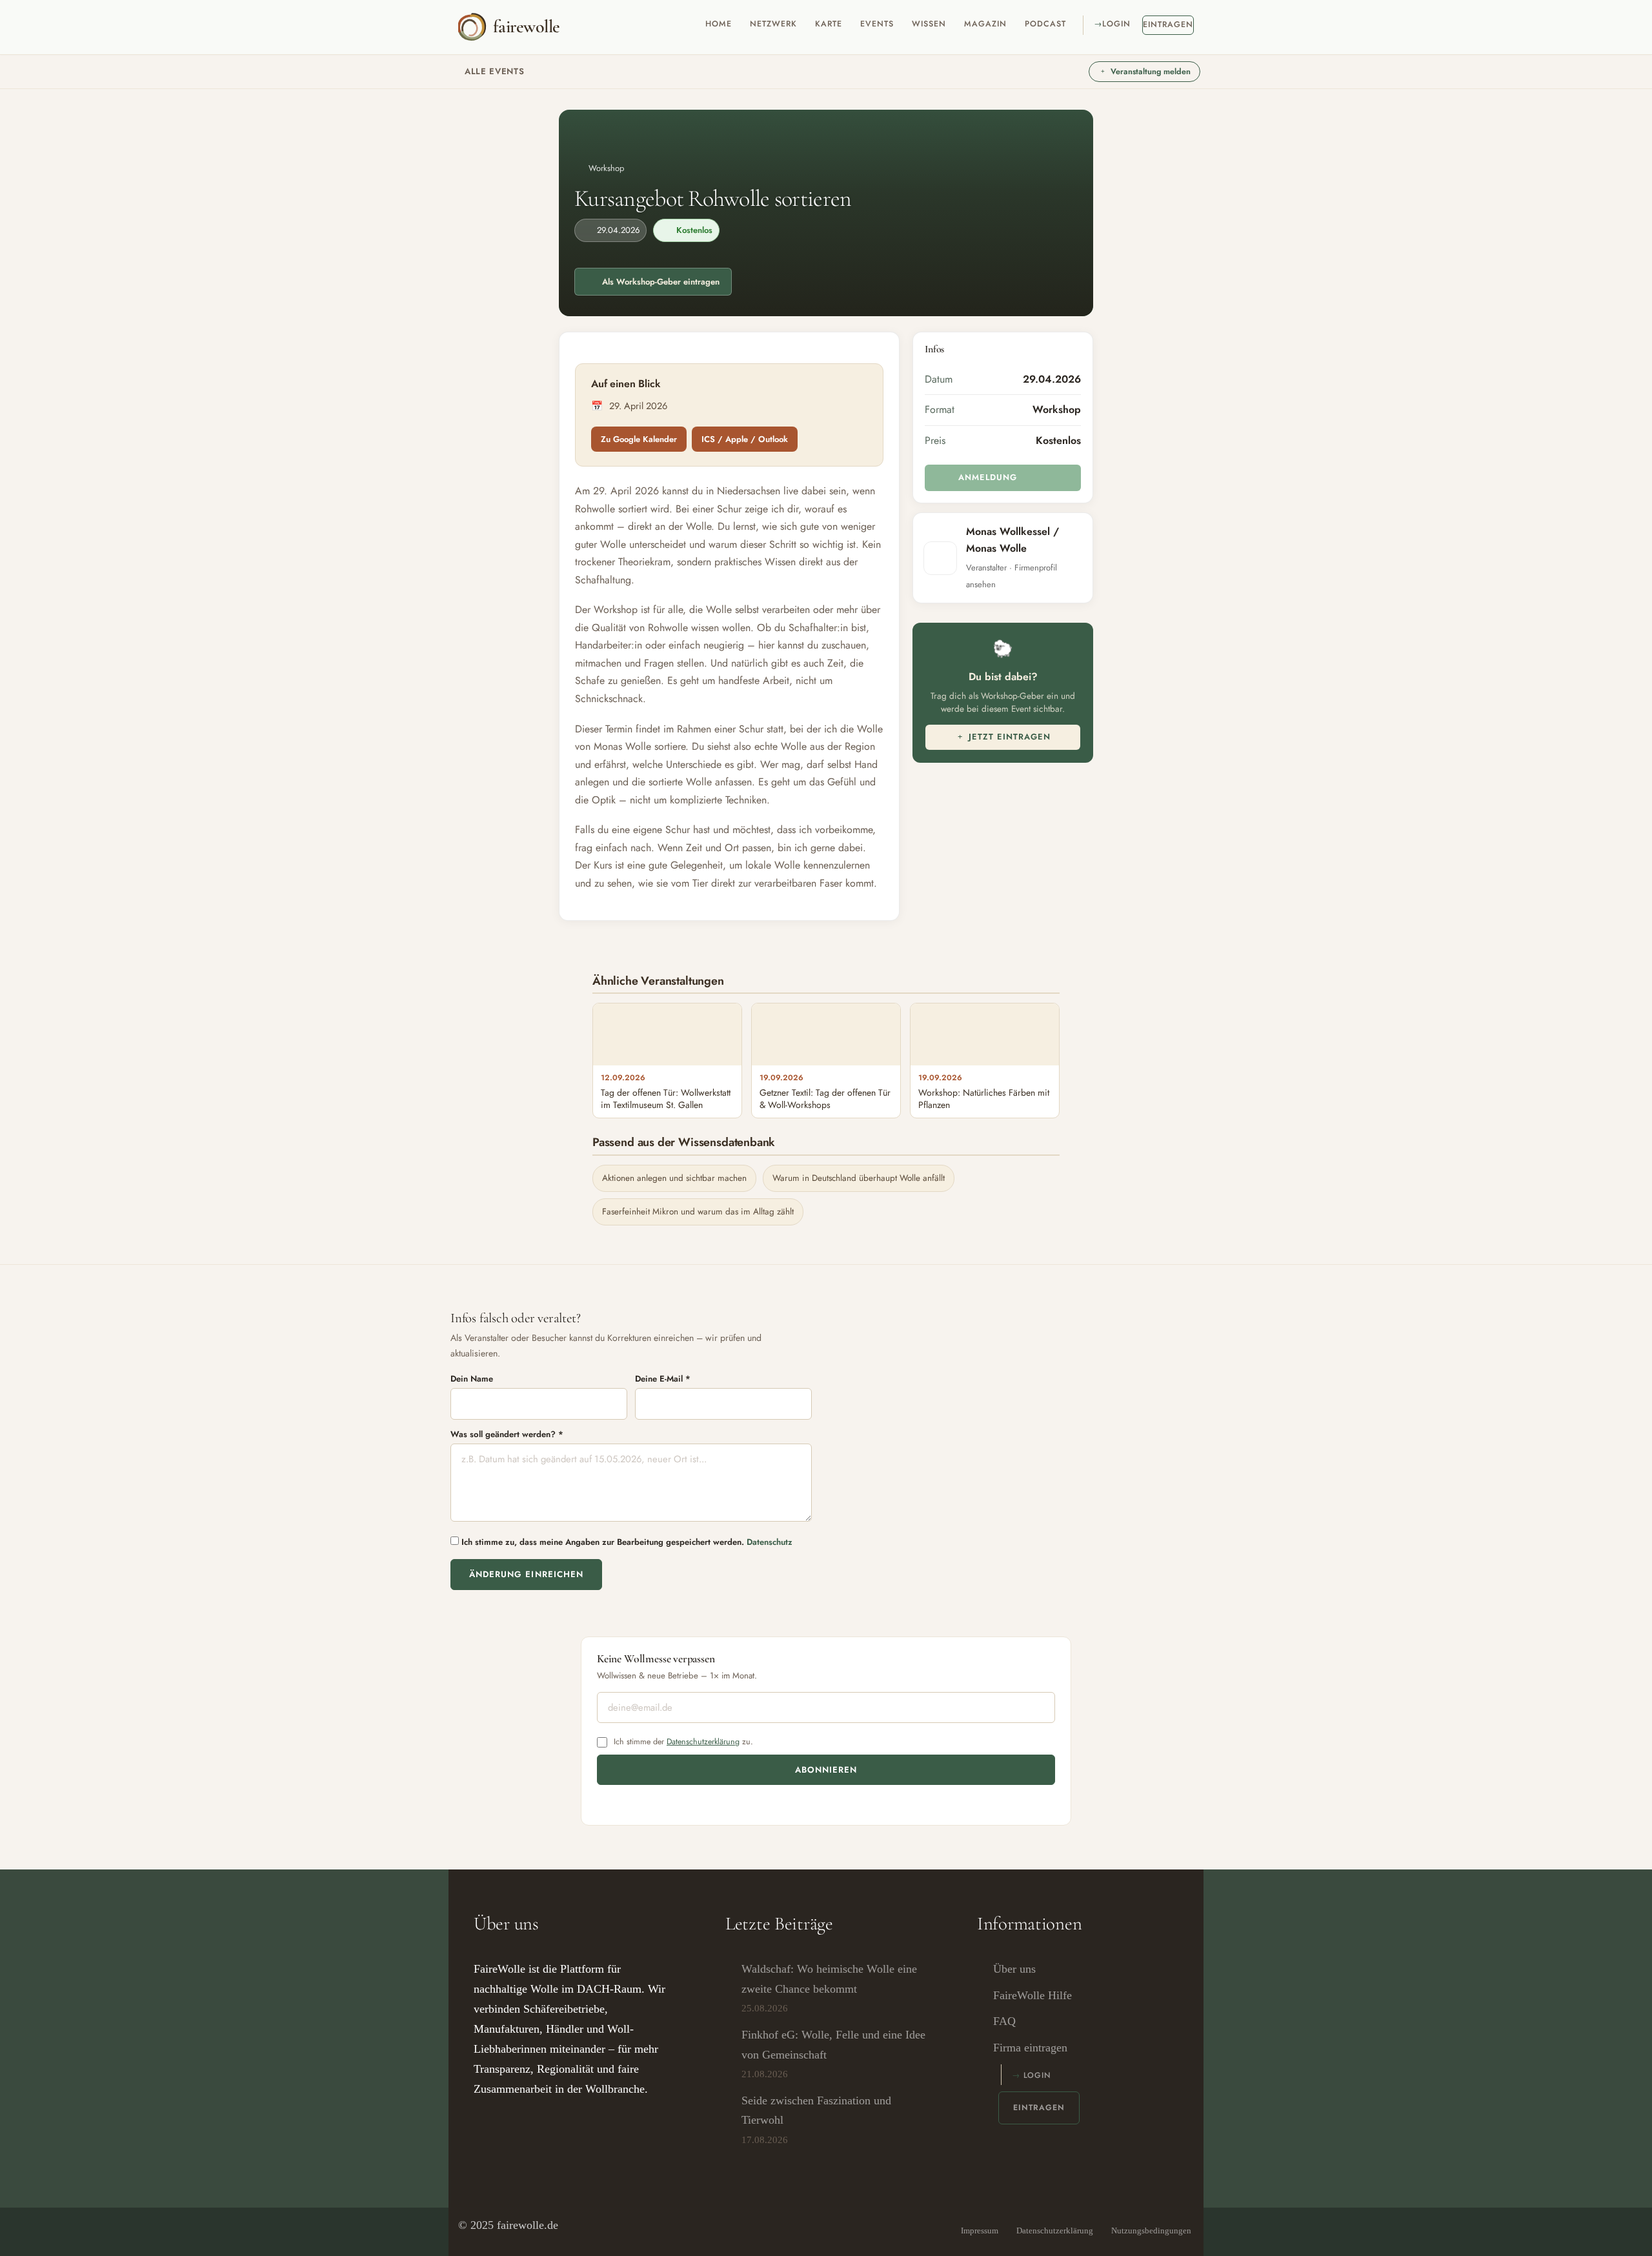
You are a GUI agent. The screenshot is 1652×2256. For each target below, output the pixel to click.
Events (877, 24)
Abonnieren (826, 1770)
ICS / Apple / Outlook (745, 439)
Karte (829, 24)
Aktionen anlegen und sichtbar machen (674, 1178)
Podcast (1045, 24)
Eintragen (1168, 25)
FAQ (1004, 2021)
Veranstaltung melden (1151, 72)
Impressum (980, 2231)
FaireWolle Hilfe (1032, 1995)
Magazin (985, 24)
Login (1116, 24)
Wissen (929, 24)
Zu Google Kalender (639, 439)
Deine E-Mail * (663, 1379)
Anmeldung (986, 477)
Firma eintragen (1030, 2048)
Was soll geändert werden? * (507, 1434)
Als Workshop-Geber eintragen (661, 282)
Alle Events (494, 71)
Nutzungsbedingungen (1151, 2231)
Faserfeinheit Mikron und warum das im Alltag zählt (698, 1212)
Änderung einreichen (526, 1574)
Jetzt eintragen (1008, 737)
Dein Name (472, 1379)
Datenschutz (770, 1542)
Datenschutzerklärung (703, 1742)
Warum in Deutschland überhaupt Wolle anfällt (859, 1178)
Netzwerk (773, 24)
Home (719, 24)
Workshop (606, 168)
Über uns (1014, 1969)
